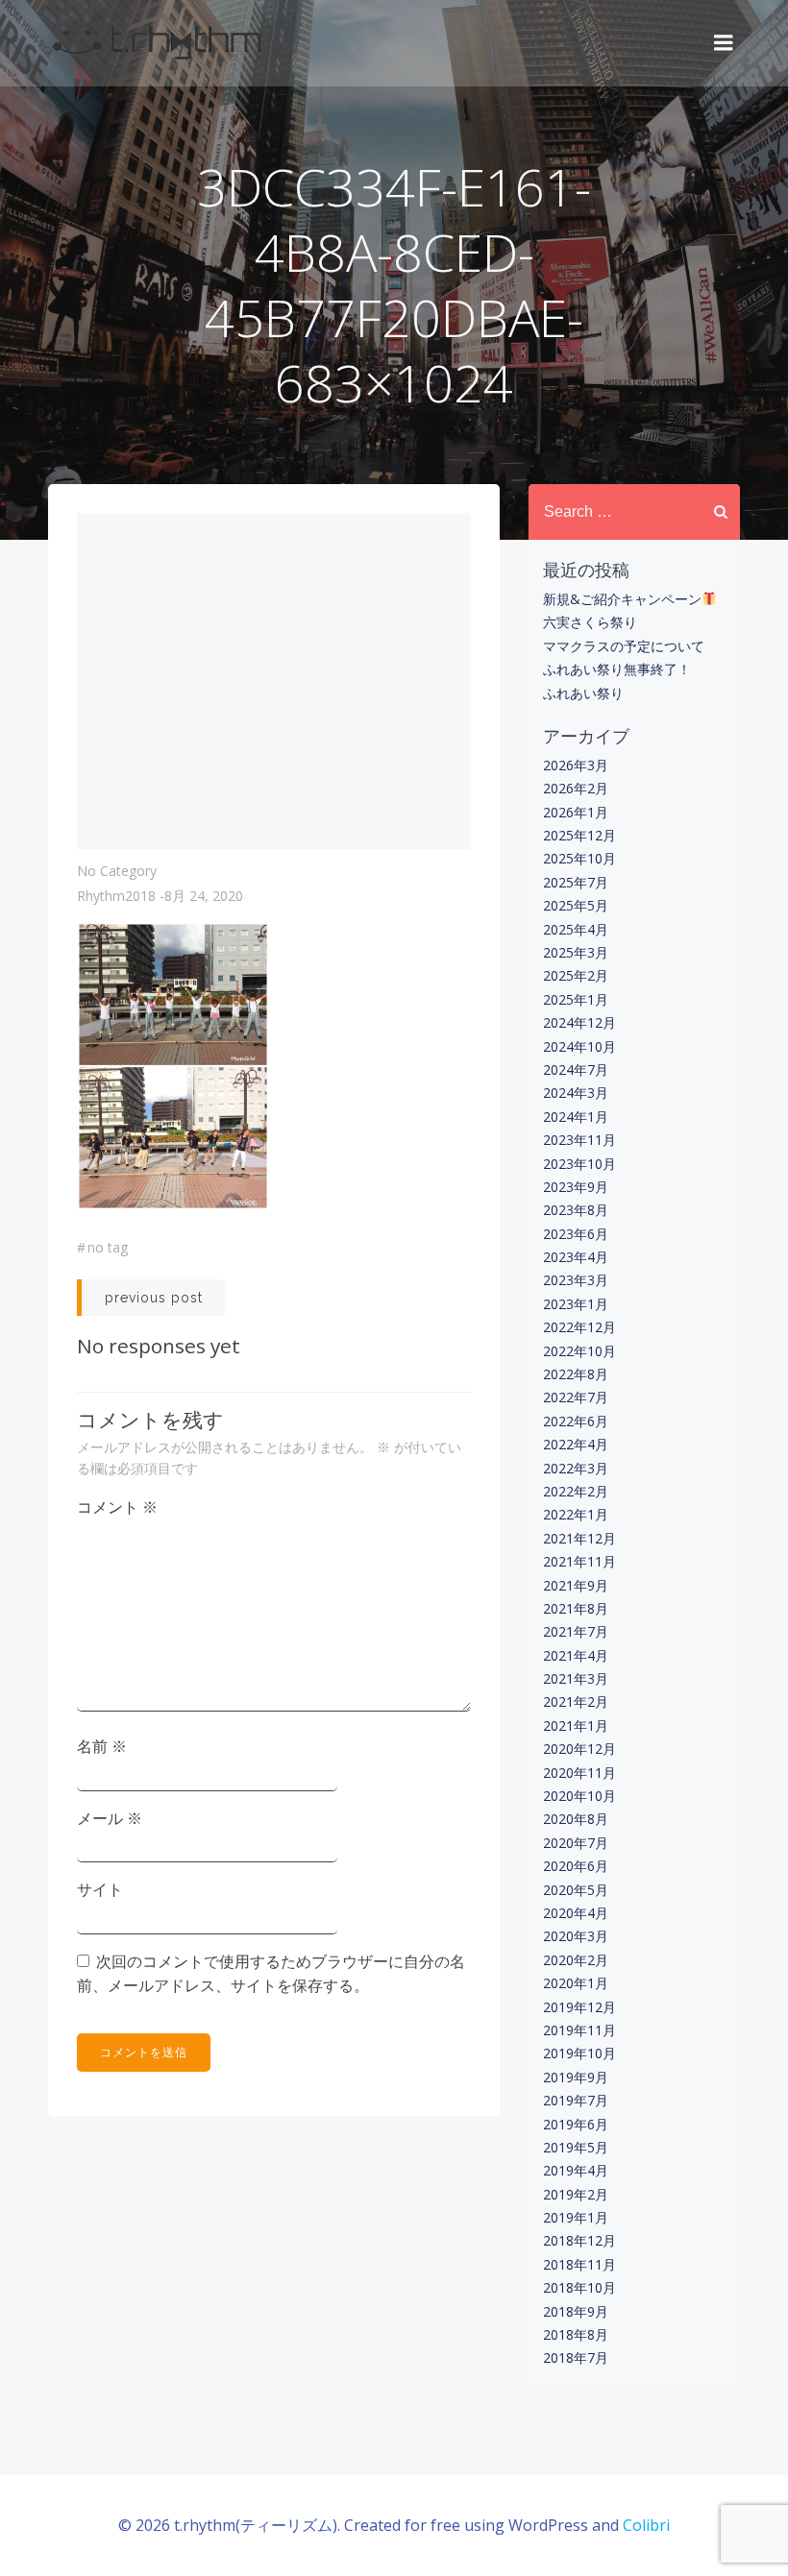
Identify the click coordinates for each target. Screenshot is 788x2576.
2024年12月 (579, 1022)
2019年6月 (576, 2124)
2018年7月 (576, 2357)
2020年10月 (579, 1796)
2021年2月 (576, 1701)
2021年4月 (576, 1655)
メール (110, 1818)
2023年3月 (576, 1280)
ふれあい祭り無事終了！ (617, 669)
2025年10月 (579, 858)
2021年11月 (579, 1561)
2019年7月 (576, 2100)
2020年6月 (576, 1866)
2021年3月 (576, 1678)
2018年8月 (576, 2334)
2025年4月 (576, 929)
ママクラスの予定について (624, 646)
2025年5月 (576, 905)
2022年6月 (576, 1421)
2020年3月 (576, 1936)
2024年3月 (576, 1093)
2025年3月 (576, 952)
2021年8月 (576, 1608)
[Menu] (724, 43)
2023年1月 (576, 1304)
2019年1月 (576, 2217)
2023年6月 (576, 1234)
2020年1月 (576, 1983)
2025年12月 (579, 835)
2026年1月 (576, 812)
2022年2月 (576, 1491)
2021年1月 (576, 1725)
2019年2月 (576, 2194)
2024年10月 (579, 1046)
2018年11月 (579, 2264)
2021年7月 (576, 1631)
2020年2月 (576, 1960)
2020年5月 (576, 1890)
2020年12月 (579, 1749)
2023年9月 (576, 1187)
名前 (102, 1746)
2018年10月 (579, 2287)
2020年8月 (576, 1819)
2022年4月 (576, 1444)
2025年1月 (576, 999)
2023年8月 (576, 1210)
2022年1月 (576, 1514)
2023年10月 (579, 1164)
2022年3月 (576, 1468)
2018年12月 (579, 2240)
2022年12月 (579, 1327)
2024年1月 (576, 1117)
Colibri (646, 2525)
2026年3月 (576, 765)
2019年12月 (579, 2007)
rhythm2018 (116, 896)
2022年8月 (576, 1374)
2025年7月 (576, 882)
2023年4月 (576, 1257)
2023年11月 (579, 1140)
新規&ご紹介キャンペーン (622, 599)
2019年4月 (576, 2170)
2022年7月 (576, 1397)
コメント (117, 1507)
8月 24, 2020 (204, 896)
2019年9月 (576, 2077)
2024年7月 (576, 1069)
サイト (100, 1889)
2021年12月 (579, 1538)
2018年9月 (576, 2311)
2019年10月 (579, 2053)
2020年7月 (576, 1843)
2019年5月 (576, 2147)
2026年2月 (576, 788)
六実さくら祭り (590, 622)
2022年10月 (579, 1351)
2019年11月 (579, 2030)
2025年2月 (576, 975)
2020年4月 (576, 1913)
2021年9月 (576, 1585)
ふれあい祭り (583, 693)
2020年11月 (579, 1773)
